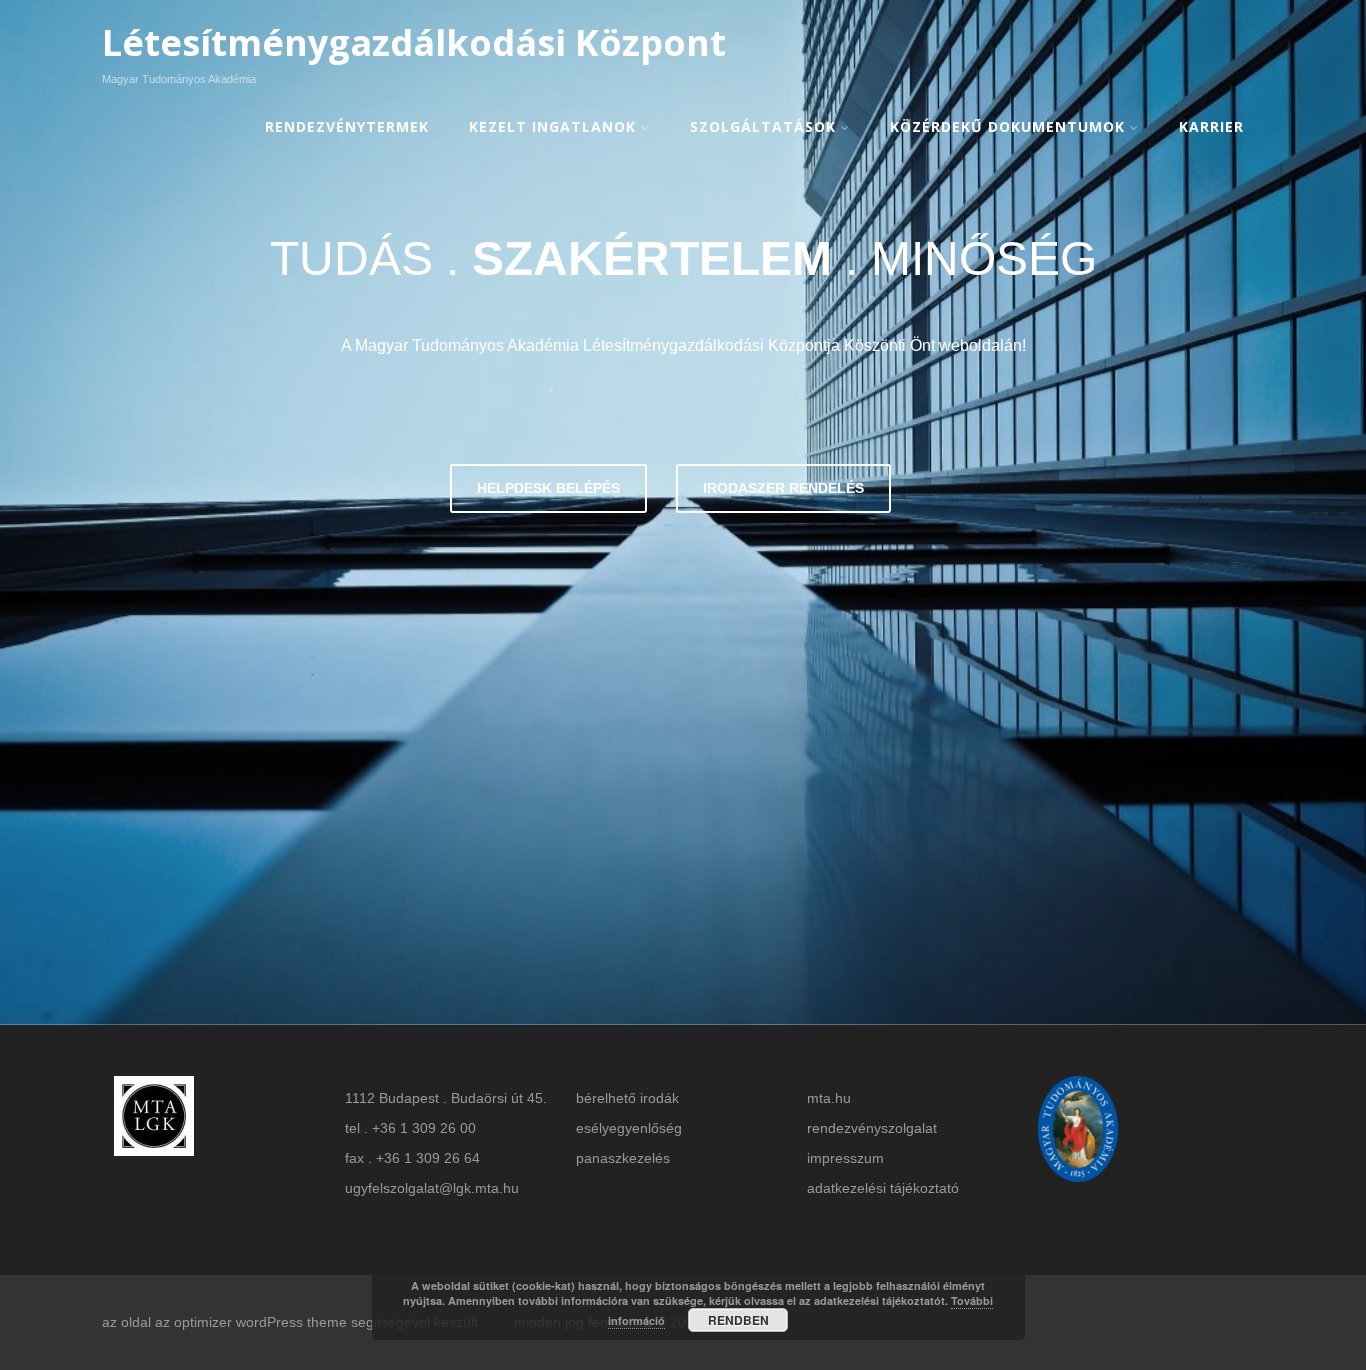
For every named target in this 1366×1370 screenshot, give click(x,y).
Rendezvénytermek (347, 126)
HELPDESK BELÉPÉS (548, 488)
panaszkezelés (623, 1158)
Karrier (1211, 126)
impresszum (845, 1158)
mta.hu (829, 1098)
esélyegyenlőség (629, 1128)
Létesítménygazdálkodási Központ (414, 42)
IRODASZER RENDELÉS (783, 488)
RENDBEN (738, 1320)
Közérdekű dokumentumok (1007, 126)
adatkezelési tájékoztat (879, 1188)
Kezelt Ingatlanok (552, 126)
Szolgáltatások (763, 126)
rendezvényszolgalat (872, 1128)
